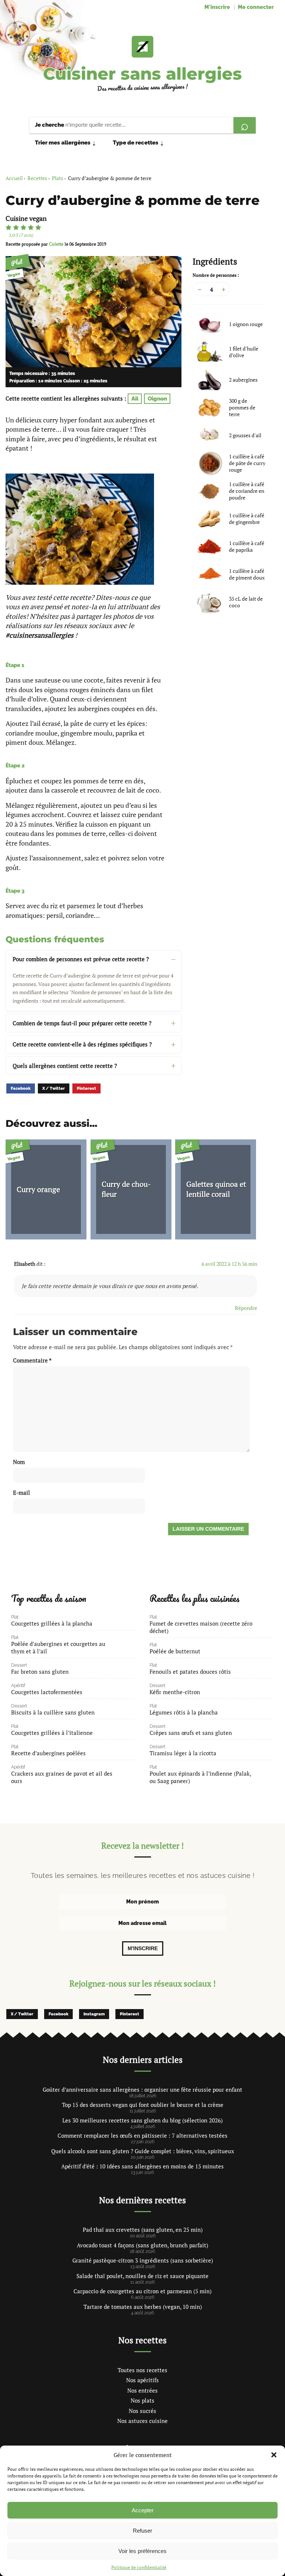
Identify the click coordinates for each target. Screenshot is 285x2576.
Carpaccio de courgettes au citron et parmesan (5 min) (142, 2291)
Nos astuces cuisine (142, 2421)
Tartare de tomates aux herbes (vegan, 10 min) (143, 2307)
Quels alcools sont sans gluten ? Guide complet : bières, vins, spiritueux (143, 2151)
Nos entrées (142, 2390)
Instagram (94, 2014)
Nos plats (142, 2400)
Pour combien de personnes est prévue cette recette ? (81, 959)
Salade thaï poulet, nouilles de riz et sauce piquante (142, 2276)
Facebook (21, 1088)
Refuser (142, 2531)
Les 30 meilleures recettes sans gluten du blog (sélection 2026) (142, 2120)
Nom (19, 1462)
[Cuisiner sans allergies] (142, 47)
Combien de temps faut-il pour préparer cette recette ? (82, 1023)
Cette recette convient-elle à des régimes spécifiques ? (82, 1044)
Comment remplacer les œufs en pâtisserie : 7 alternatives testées (142, 2135)
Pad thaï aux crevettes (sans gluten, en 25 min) (143, 2230)
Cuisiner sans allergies (142, 74)
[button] (274, 2455)
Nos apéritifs (142, 2380)
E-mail (22, 1493)
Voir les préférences (142, 2551)
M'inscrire (217, 7)
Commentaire (32, 1360)
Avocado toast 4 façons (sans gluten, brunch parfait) (142, 2245)
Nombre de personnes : (216, 275)
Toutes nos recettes (142, 2370)
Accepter (143, 2510)
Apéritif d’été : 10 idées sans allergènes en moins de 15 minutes (142, 2166)
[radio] (9, 228)
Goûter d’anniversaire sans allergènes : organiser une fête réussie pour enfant (142, 2089)
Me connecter (256, 7)
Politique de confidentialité (139, 2567)
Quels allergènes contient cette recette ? (65, 1066)
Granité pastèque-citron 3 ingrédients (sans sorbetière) (143, 2260)
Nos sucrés (142, 2411)
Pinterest (86, 1088)
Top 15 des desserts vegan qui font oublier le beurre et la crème (143, 2105)
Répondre (246, 1308)
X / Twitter (54, 1088)
